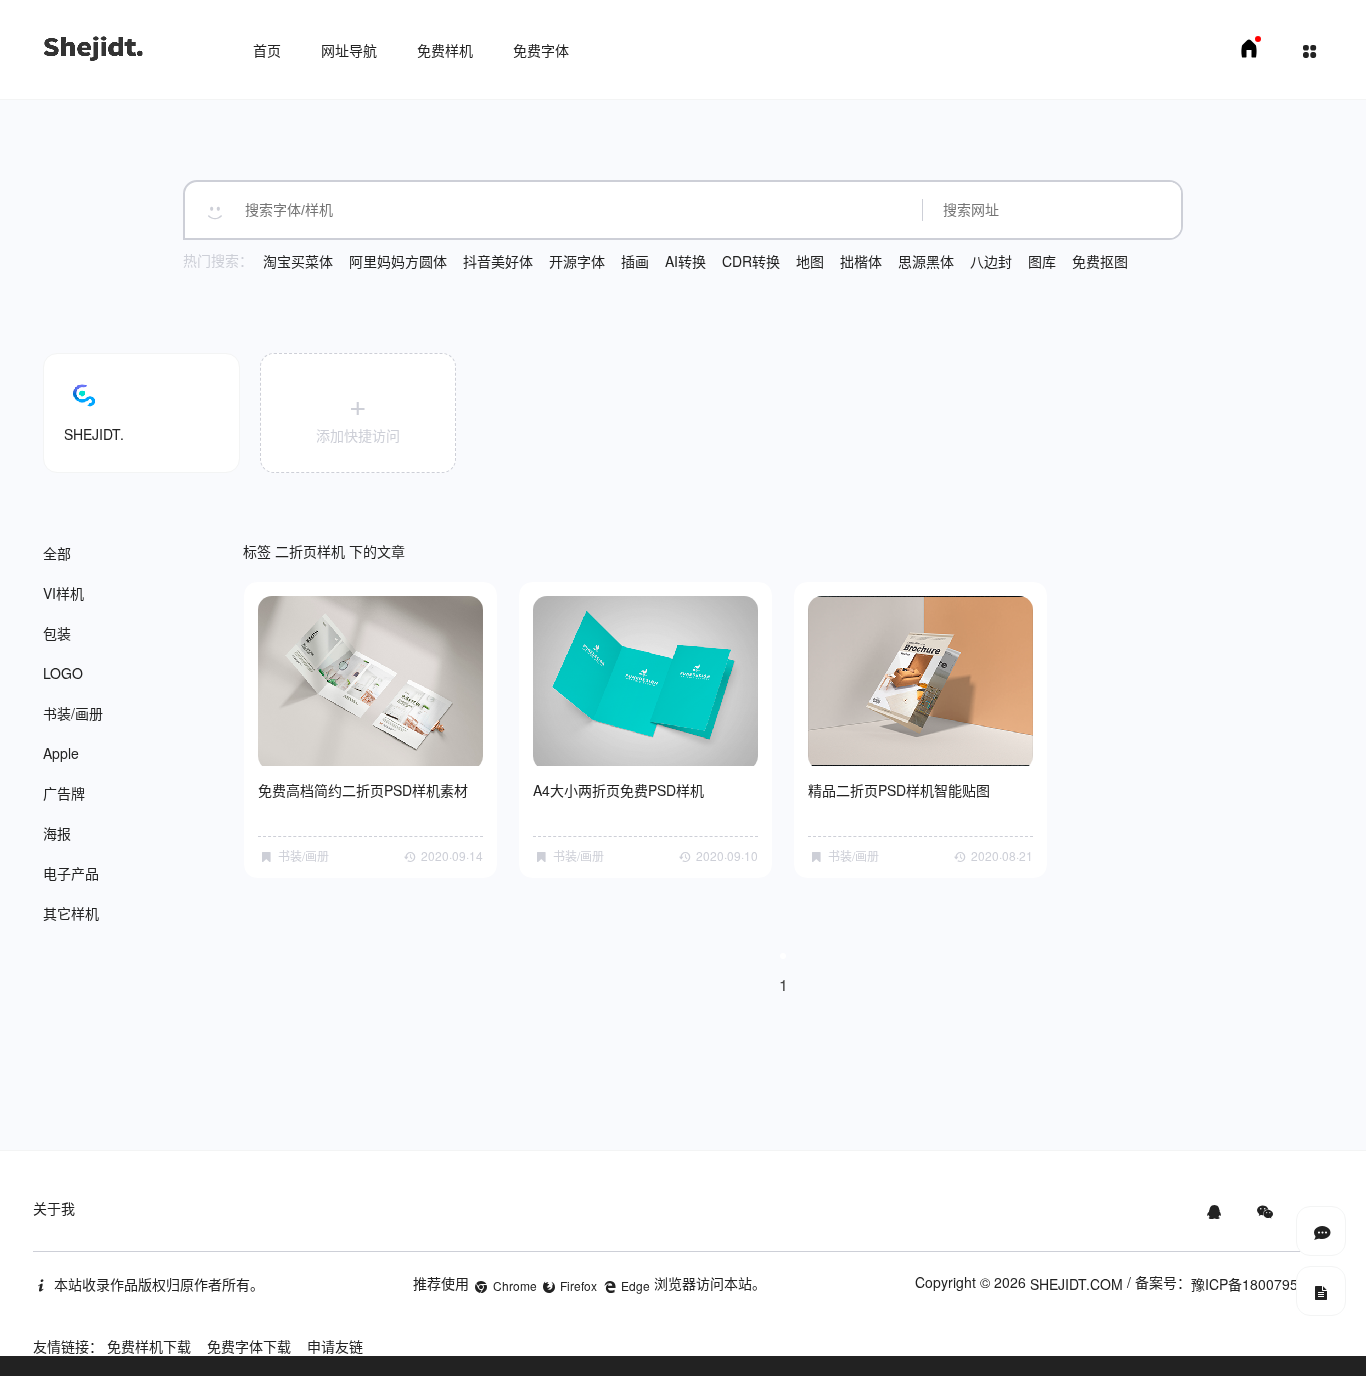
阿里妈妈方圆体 (398, 261)
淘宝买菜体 (298, 261)
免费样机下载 (149, 1346)
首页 (267, 50)
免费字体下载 (249, 1346)
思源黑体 (926, 261)
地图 (810, 261)
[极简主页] (1249, 54)
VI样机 (63, 593)
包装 (57, 633)
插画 (635, 261)
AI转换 (685, 261)
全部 (57, 553)
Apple (61, 753)
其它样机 (71, 913)
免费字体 (541, 50)
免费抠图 (1100, 261)
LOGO (63, 673)
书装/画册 (73, 713)
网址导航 (349, 50)
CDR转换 (751, 261)
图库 (1042, 261)
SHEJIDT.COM (1076, 1284)
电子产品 (71, 873)
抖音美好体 (498, 261)
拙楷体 (861, 261)
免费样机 (445, 50)
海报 (57, 833)
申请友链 (335, 1346)
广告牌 (64, 793)
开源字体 (577, 261)
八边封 (991, 261)
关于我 (54, 1208)
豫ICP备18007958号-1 (1262, 1284)
